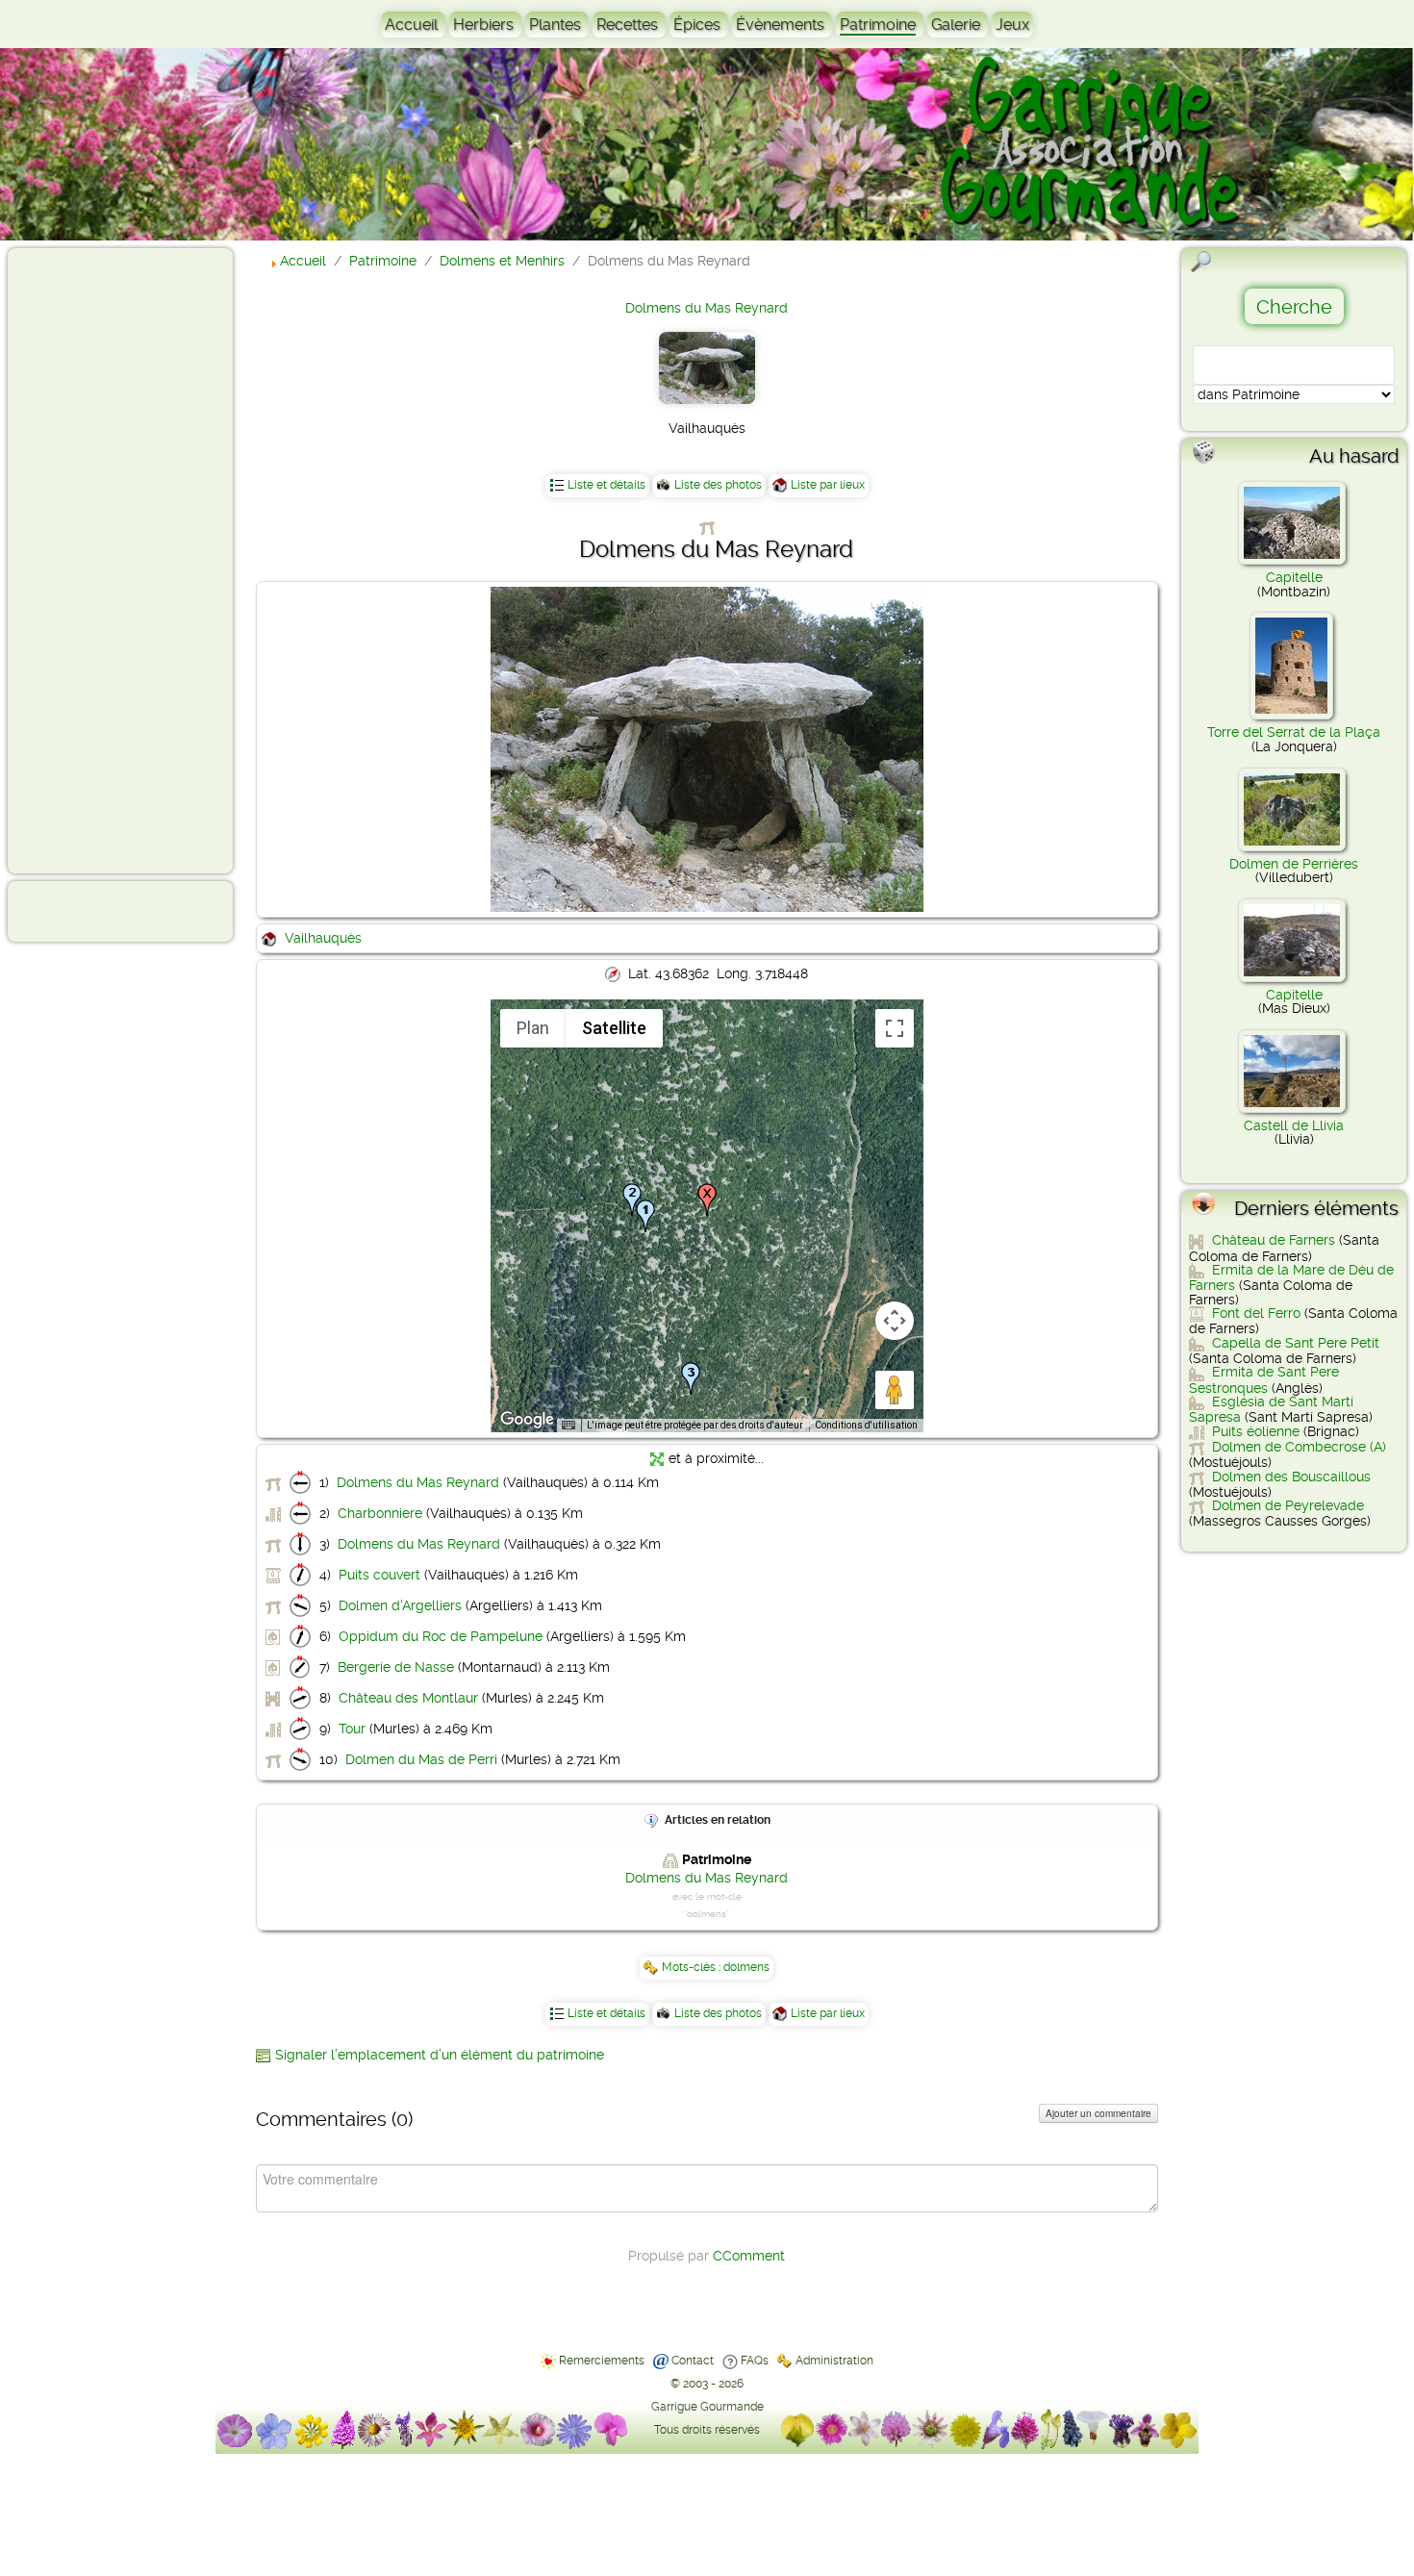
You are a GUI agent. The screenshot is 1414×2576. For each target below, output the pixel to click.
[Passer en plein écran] (895, 1028)
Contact (693, 2361)
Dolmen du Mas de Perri (421, 1759)
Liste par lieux (828, 485)
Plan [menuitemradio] (533, 1028)
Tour (352, 1729)
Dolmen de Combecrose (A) (1299, 1447)
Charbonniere (380, 1513)
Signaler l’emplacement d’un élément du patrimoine (440, 2055)
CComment (749, 2256)
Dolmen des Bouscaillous (1291, 1477)
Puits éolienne (1256, 1431)
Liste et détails (606, 485)
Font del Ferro (1256, 1313)
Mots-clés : (693, 1967)
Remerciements (602, 2361)
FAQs (755, 2361)
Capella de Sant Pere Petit (1296, 1343)
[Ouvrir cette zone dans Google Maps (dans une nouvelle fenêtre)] (527, 1420)
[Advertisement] (92, 560)
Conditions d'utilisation (866, 1425)
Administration (834, 2361)
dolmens (746, 1967)
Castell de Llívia (1294, 1125)
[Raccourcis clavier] (568, 1426)
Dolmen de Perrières (1294, 864)
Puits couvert (379, 1575)
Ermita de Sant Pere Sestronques (1264, 1379)
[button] (645, 1216)
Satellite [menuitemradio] (614, 1028)
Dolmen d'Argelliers (400, 1605)
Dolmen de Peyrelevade (1288, 1505)
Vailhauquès (323, 938)
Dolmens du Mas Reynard (707, 308)
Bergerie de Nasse (396, 1667)
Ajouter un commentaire (1098, 2113)
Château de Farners (1274, 1240)
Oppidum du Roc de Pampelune (441, 1636)
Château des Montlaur (408, 1698)
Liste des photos (718, 485)
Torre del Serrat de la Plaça (1294, 732)
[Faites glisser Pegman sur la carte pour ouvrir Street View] (895, 1390)
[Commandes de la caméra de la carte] (895, 1321)
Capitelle (1294, 577)
